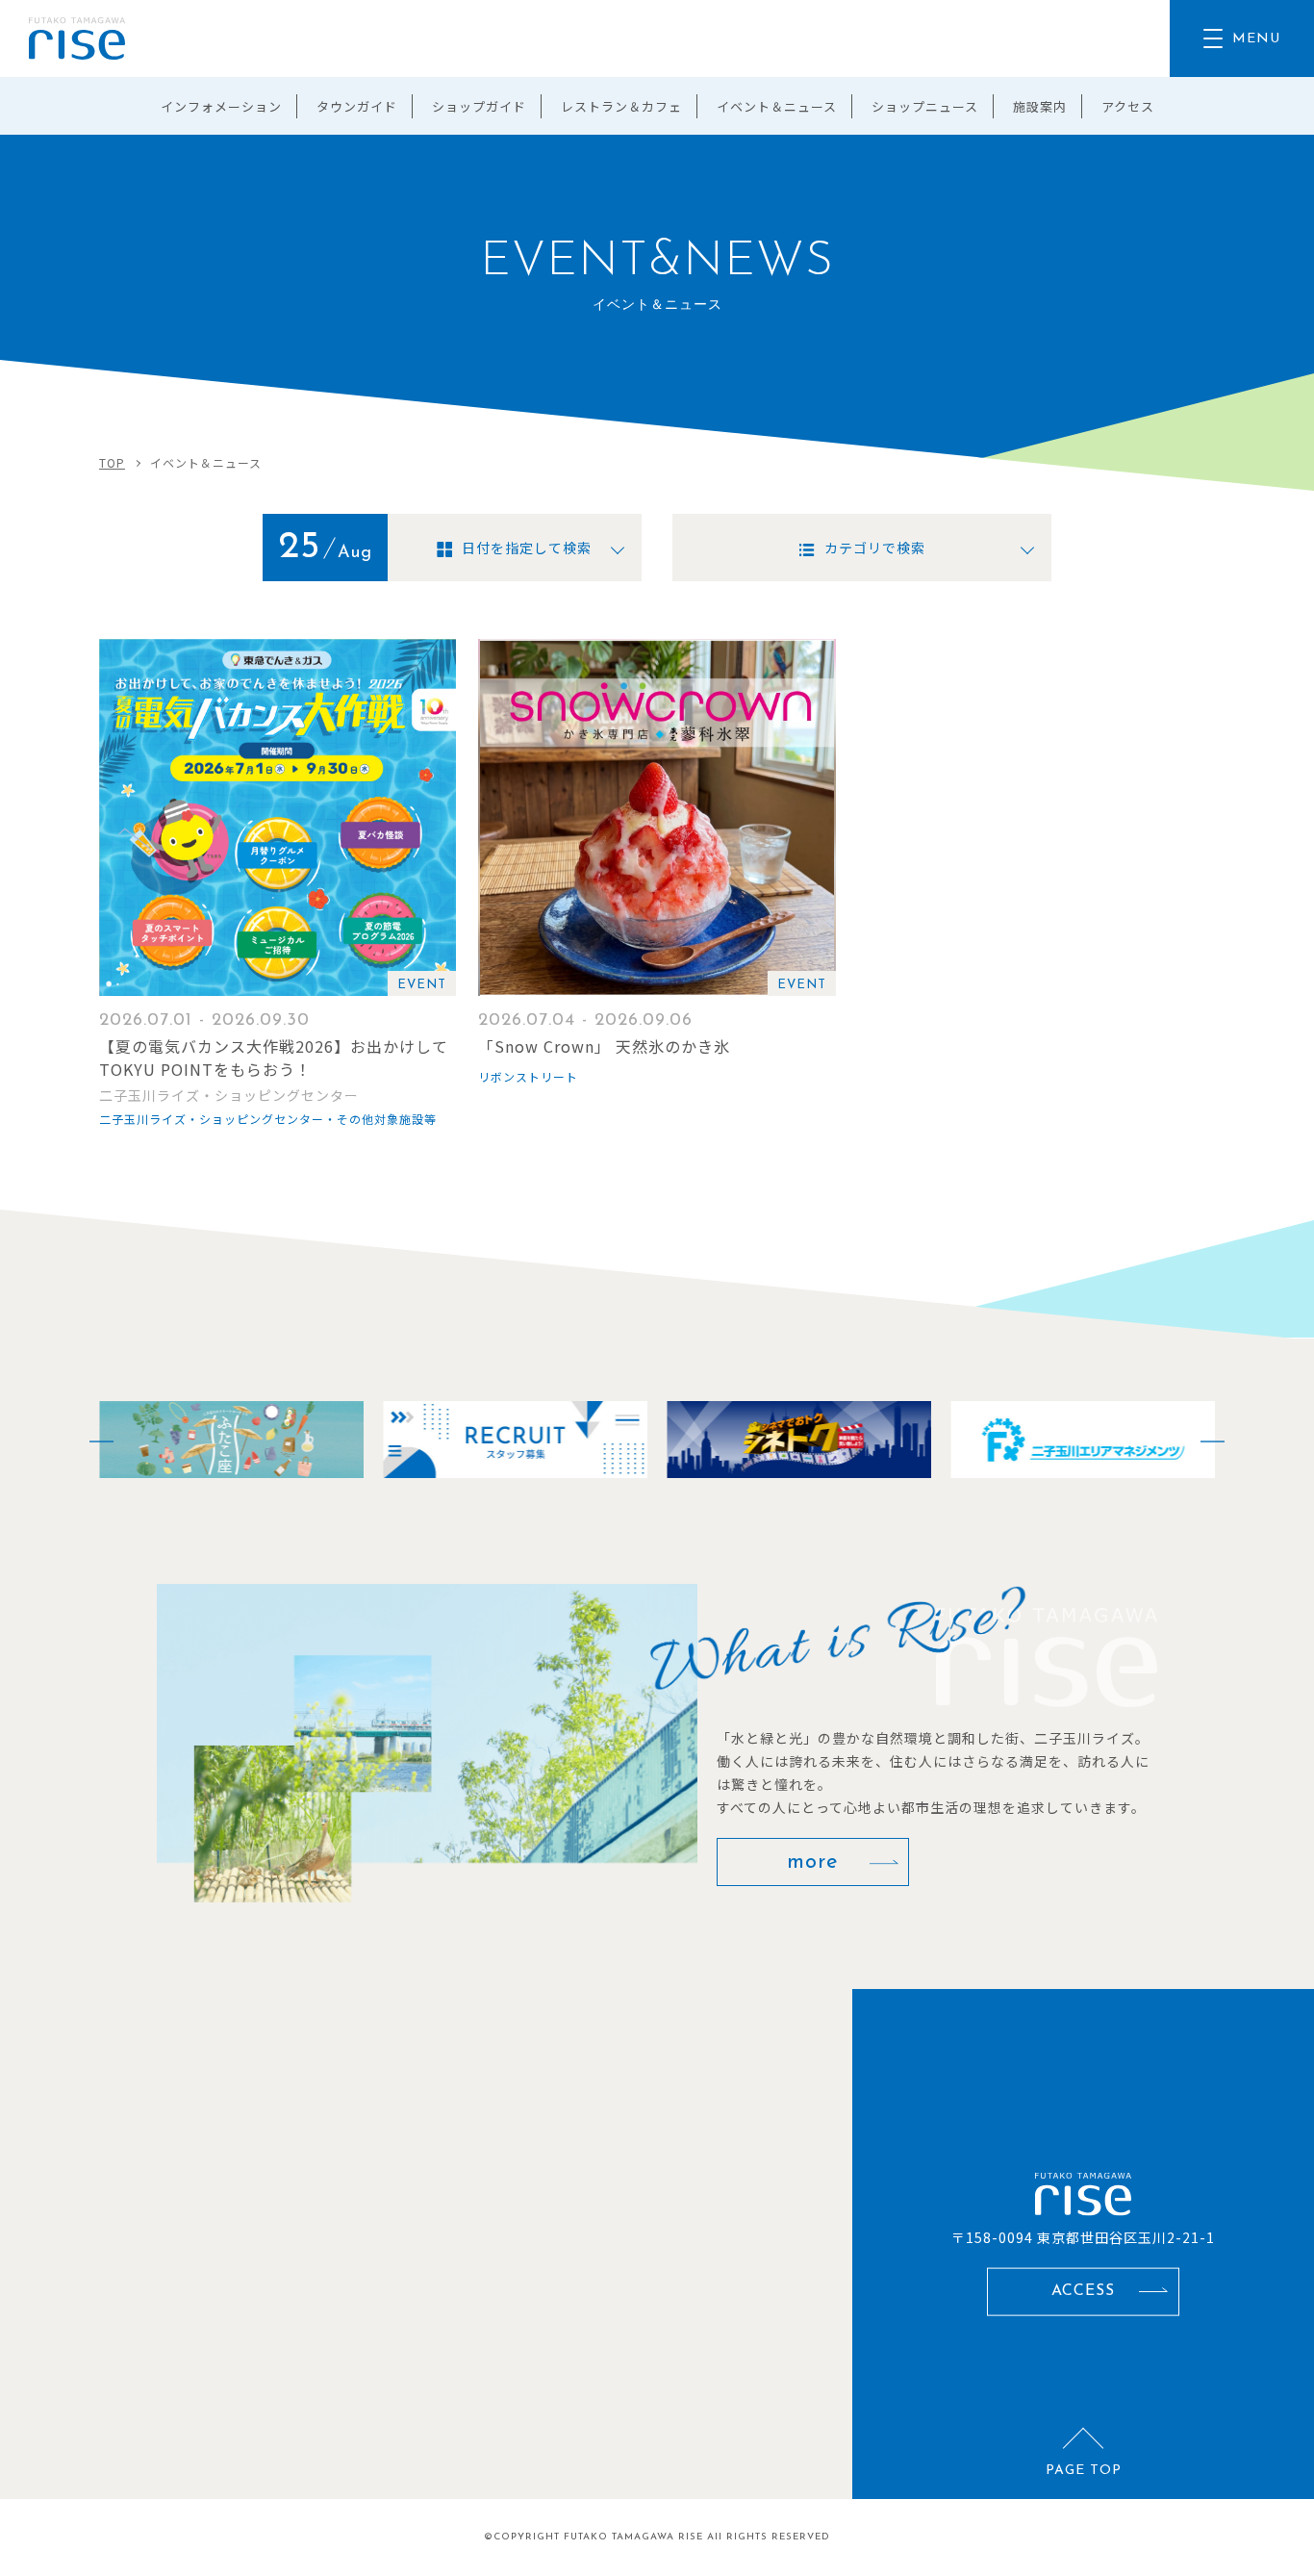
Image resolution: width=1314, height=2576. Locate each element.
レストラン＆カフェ (621, 106)
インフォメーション (221, 106)
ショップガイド (479, 106)
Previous (89, 1440)
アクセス (1128, 106)
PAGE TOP (1084, 2471)
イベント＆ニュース (777, 106)
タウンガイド (357, 106)
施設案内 (1040, 106)
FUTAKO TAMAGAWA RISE (633, 2537)
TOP (112, 462)
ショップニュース (925, 106)
